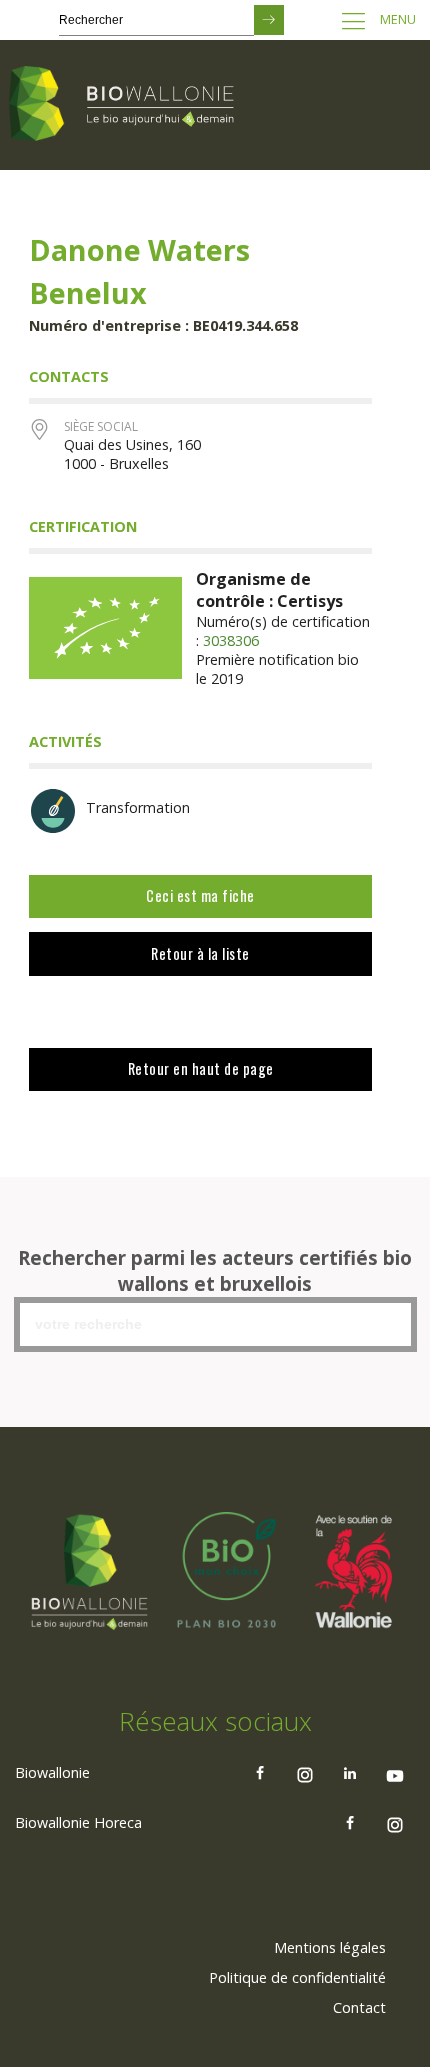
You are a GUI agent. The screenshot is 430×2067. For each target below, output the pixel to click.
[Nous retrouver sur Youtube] (395, 1773)
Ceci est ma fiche (200, 895)
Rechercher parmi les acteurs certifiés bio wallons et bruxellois (215, 1271)
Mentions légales (330, 1947)
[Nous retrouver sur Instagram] (305, 1773)
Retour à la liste (200, 953)
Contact (359, 2007)
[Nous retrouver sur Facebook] (260, 1773)
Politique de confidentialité (297, 1977)
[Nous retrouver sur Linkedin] (350, 1773)
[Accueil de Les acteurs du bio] (125, 105)
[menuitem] (330, 1948)
